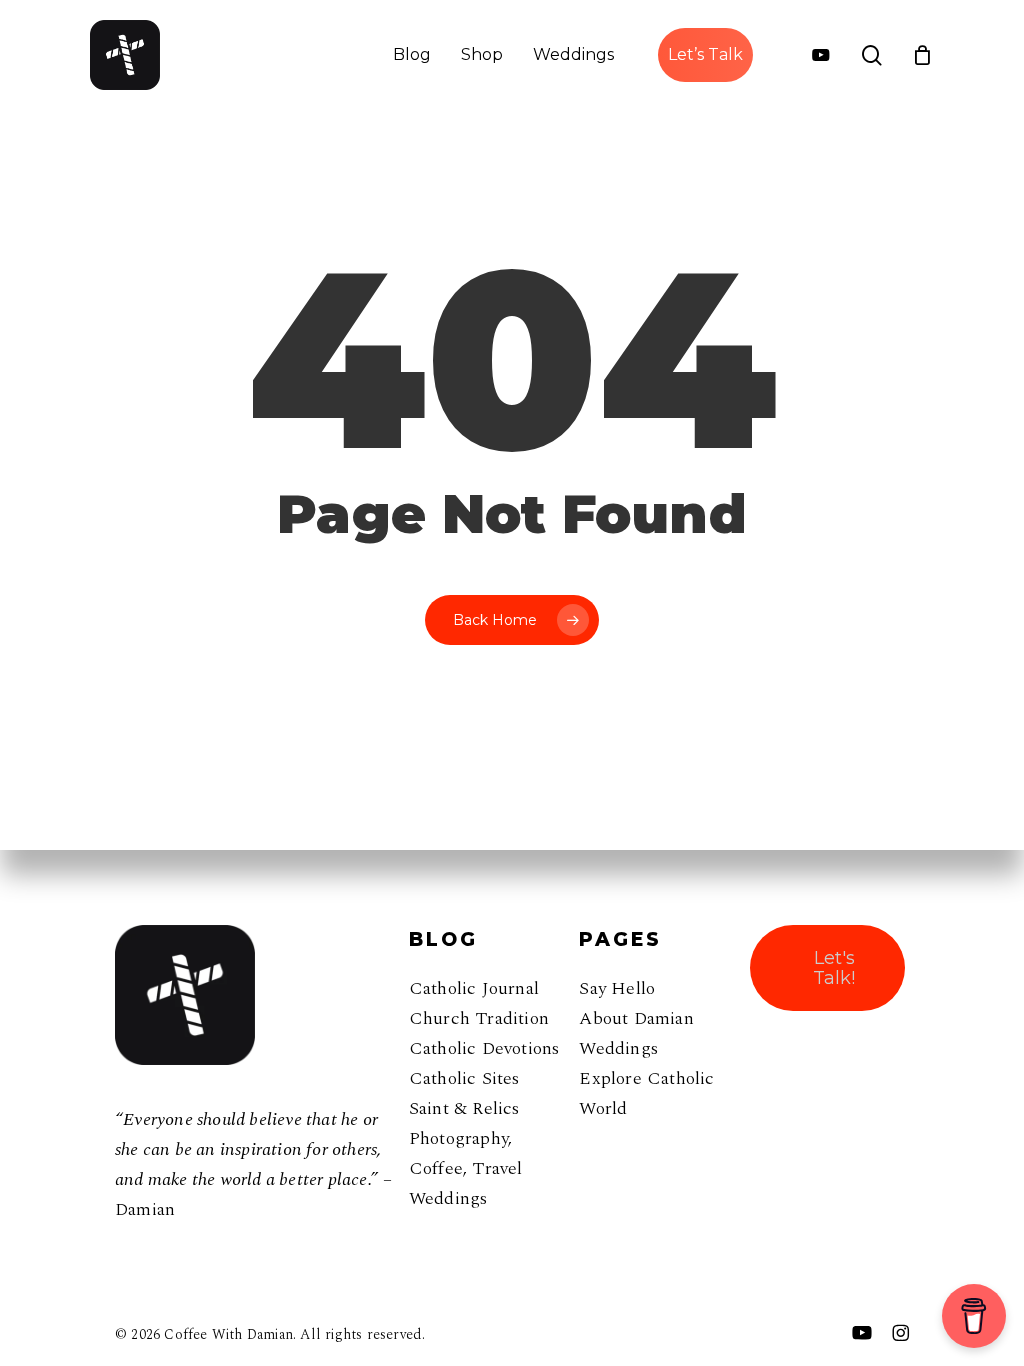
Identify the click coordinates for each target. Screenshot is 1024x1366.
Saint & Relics (464, 1108)
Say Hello (617, 988)
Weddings (448, 1198)
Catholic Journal (474, 988)
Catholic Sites (464, 1078)
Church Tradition (479, 1018)
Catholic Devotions (484, 1048)
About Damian (636, 1018)
